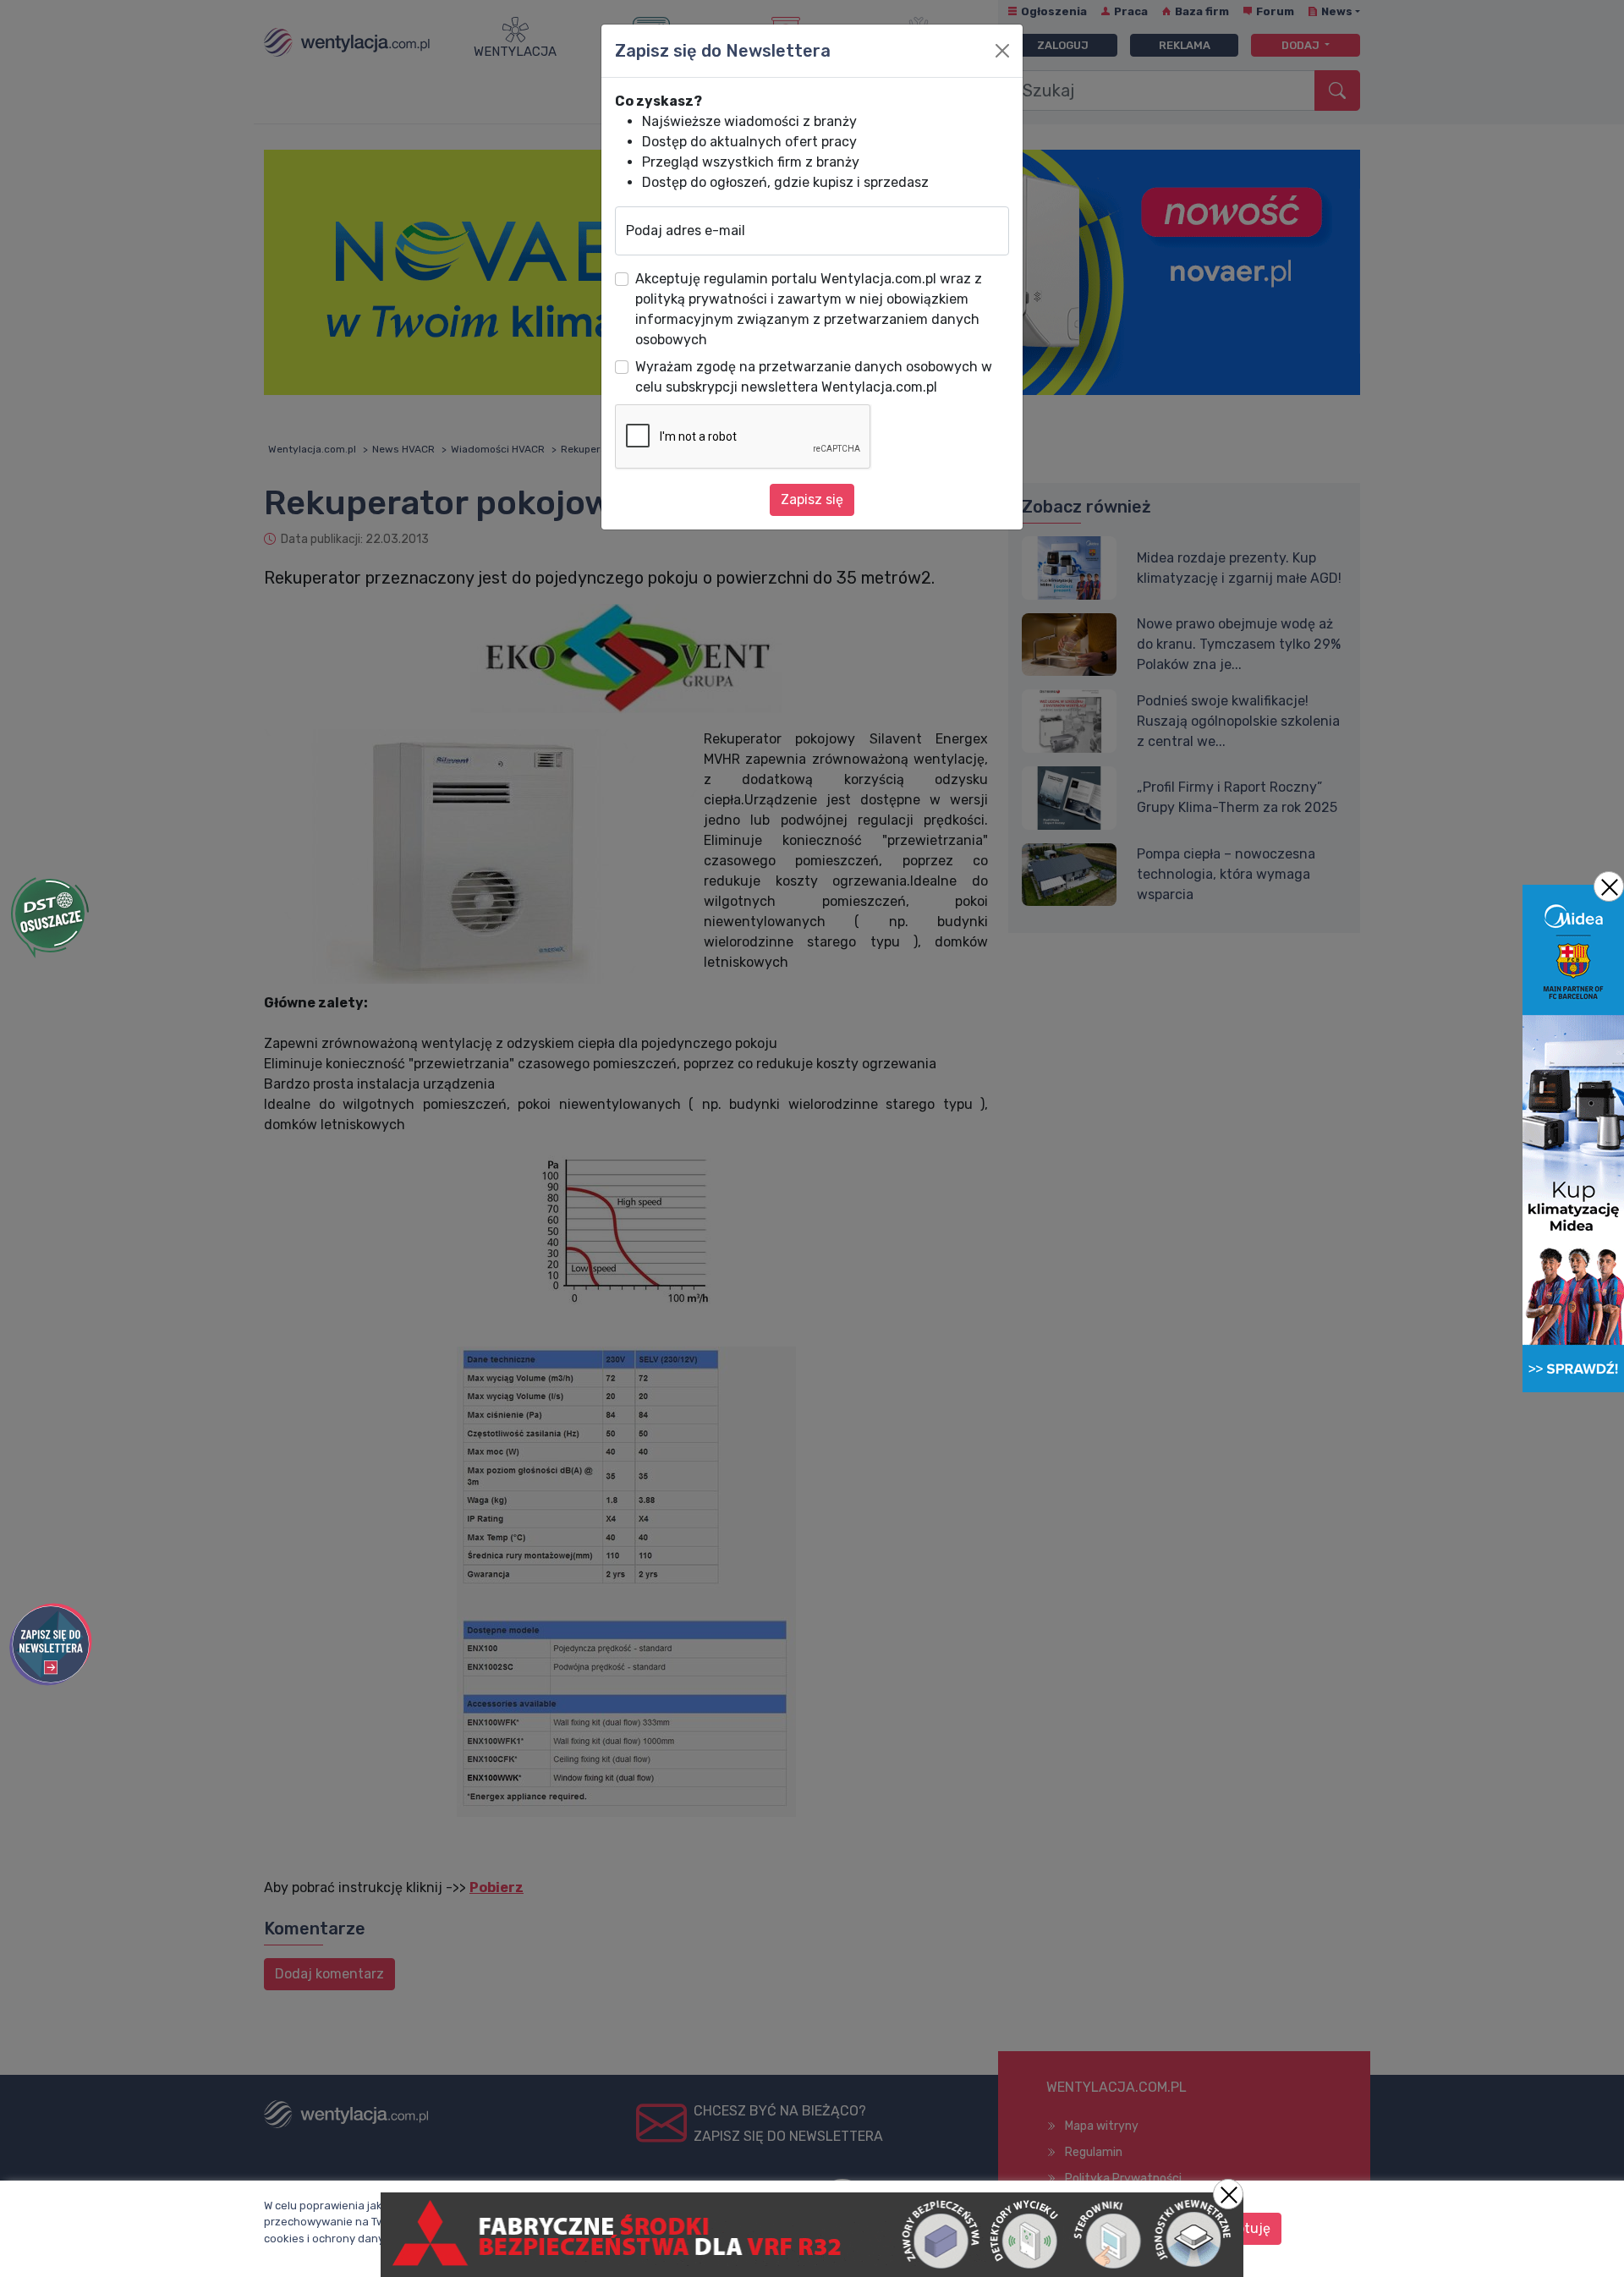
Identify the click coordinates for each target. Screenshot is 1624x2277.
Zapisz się (812, 499)
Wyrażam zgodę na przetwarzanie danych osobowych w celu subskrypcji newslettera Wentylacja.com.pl (814, 377)
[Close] (1002, 51)
